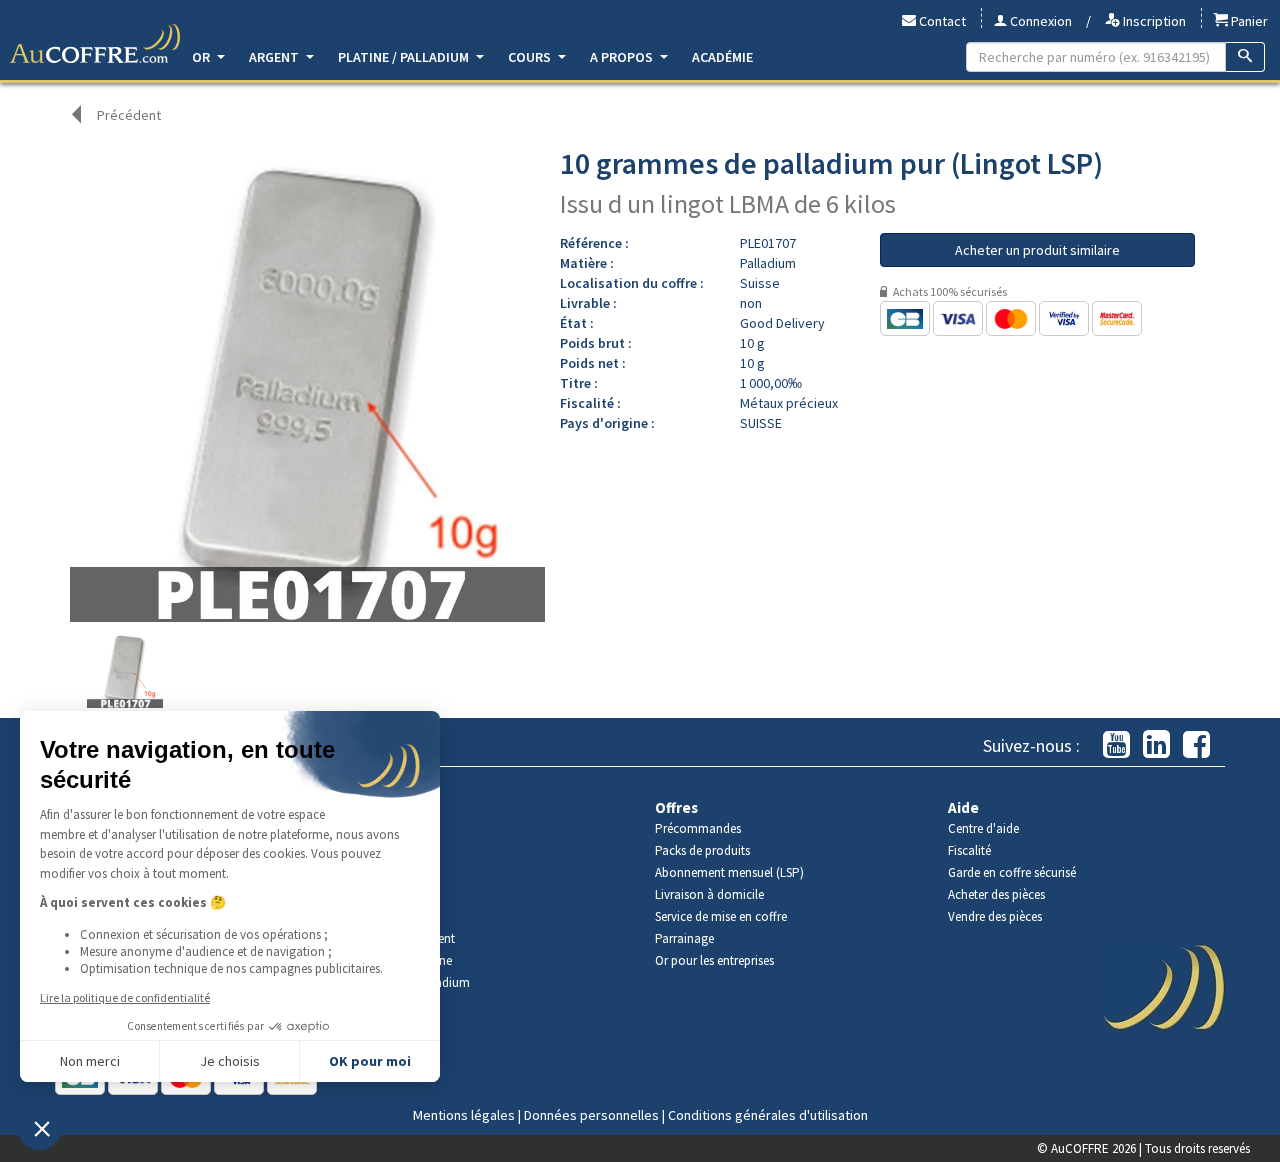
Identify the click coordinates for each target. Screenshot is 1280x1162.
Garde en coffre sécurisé (1012, 872)
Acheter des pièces (996, 894)
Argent (275, 57)
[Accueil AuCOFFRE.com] (95, 44)
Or (202, 57)
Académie (722, 57)
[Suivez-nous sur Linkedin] (1156, 745)
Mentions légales (464, 1115)
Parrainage (684, 938)
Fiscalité (969, 850)
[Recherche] (1245, 57)
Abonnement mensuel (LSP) (729, 872)
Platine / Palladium (405, 57)
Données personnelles (591, 1115)
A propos (623, 57)
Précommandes (698, 828)
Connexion (1039, 21)
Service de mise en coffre (721, 916)
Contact (941, 21)
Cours (531, 57)
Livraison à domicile (709, 894)
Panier (1248, 21)
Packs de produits (702, 850)
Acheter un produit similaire (1037, 250)
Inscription (1153, 21)
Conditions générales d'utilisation (768, 1115)
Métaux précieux (789, 403)
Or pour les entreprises (714, 960)
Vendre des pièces (995, 916)
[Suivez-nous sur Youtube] (1116, 745)
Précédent (129, 115)
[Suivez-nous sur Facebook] (1196, 745)
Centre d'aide (983, 828)
